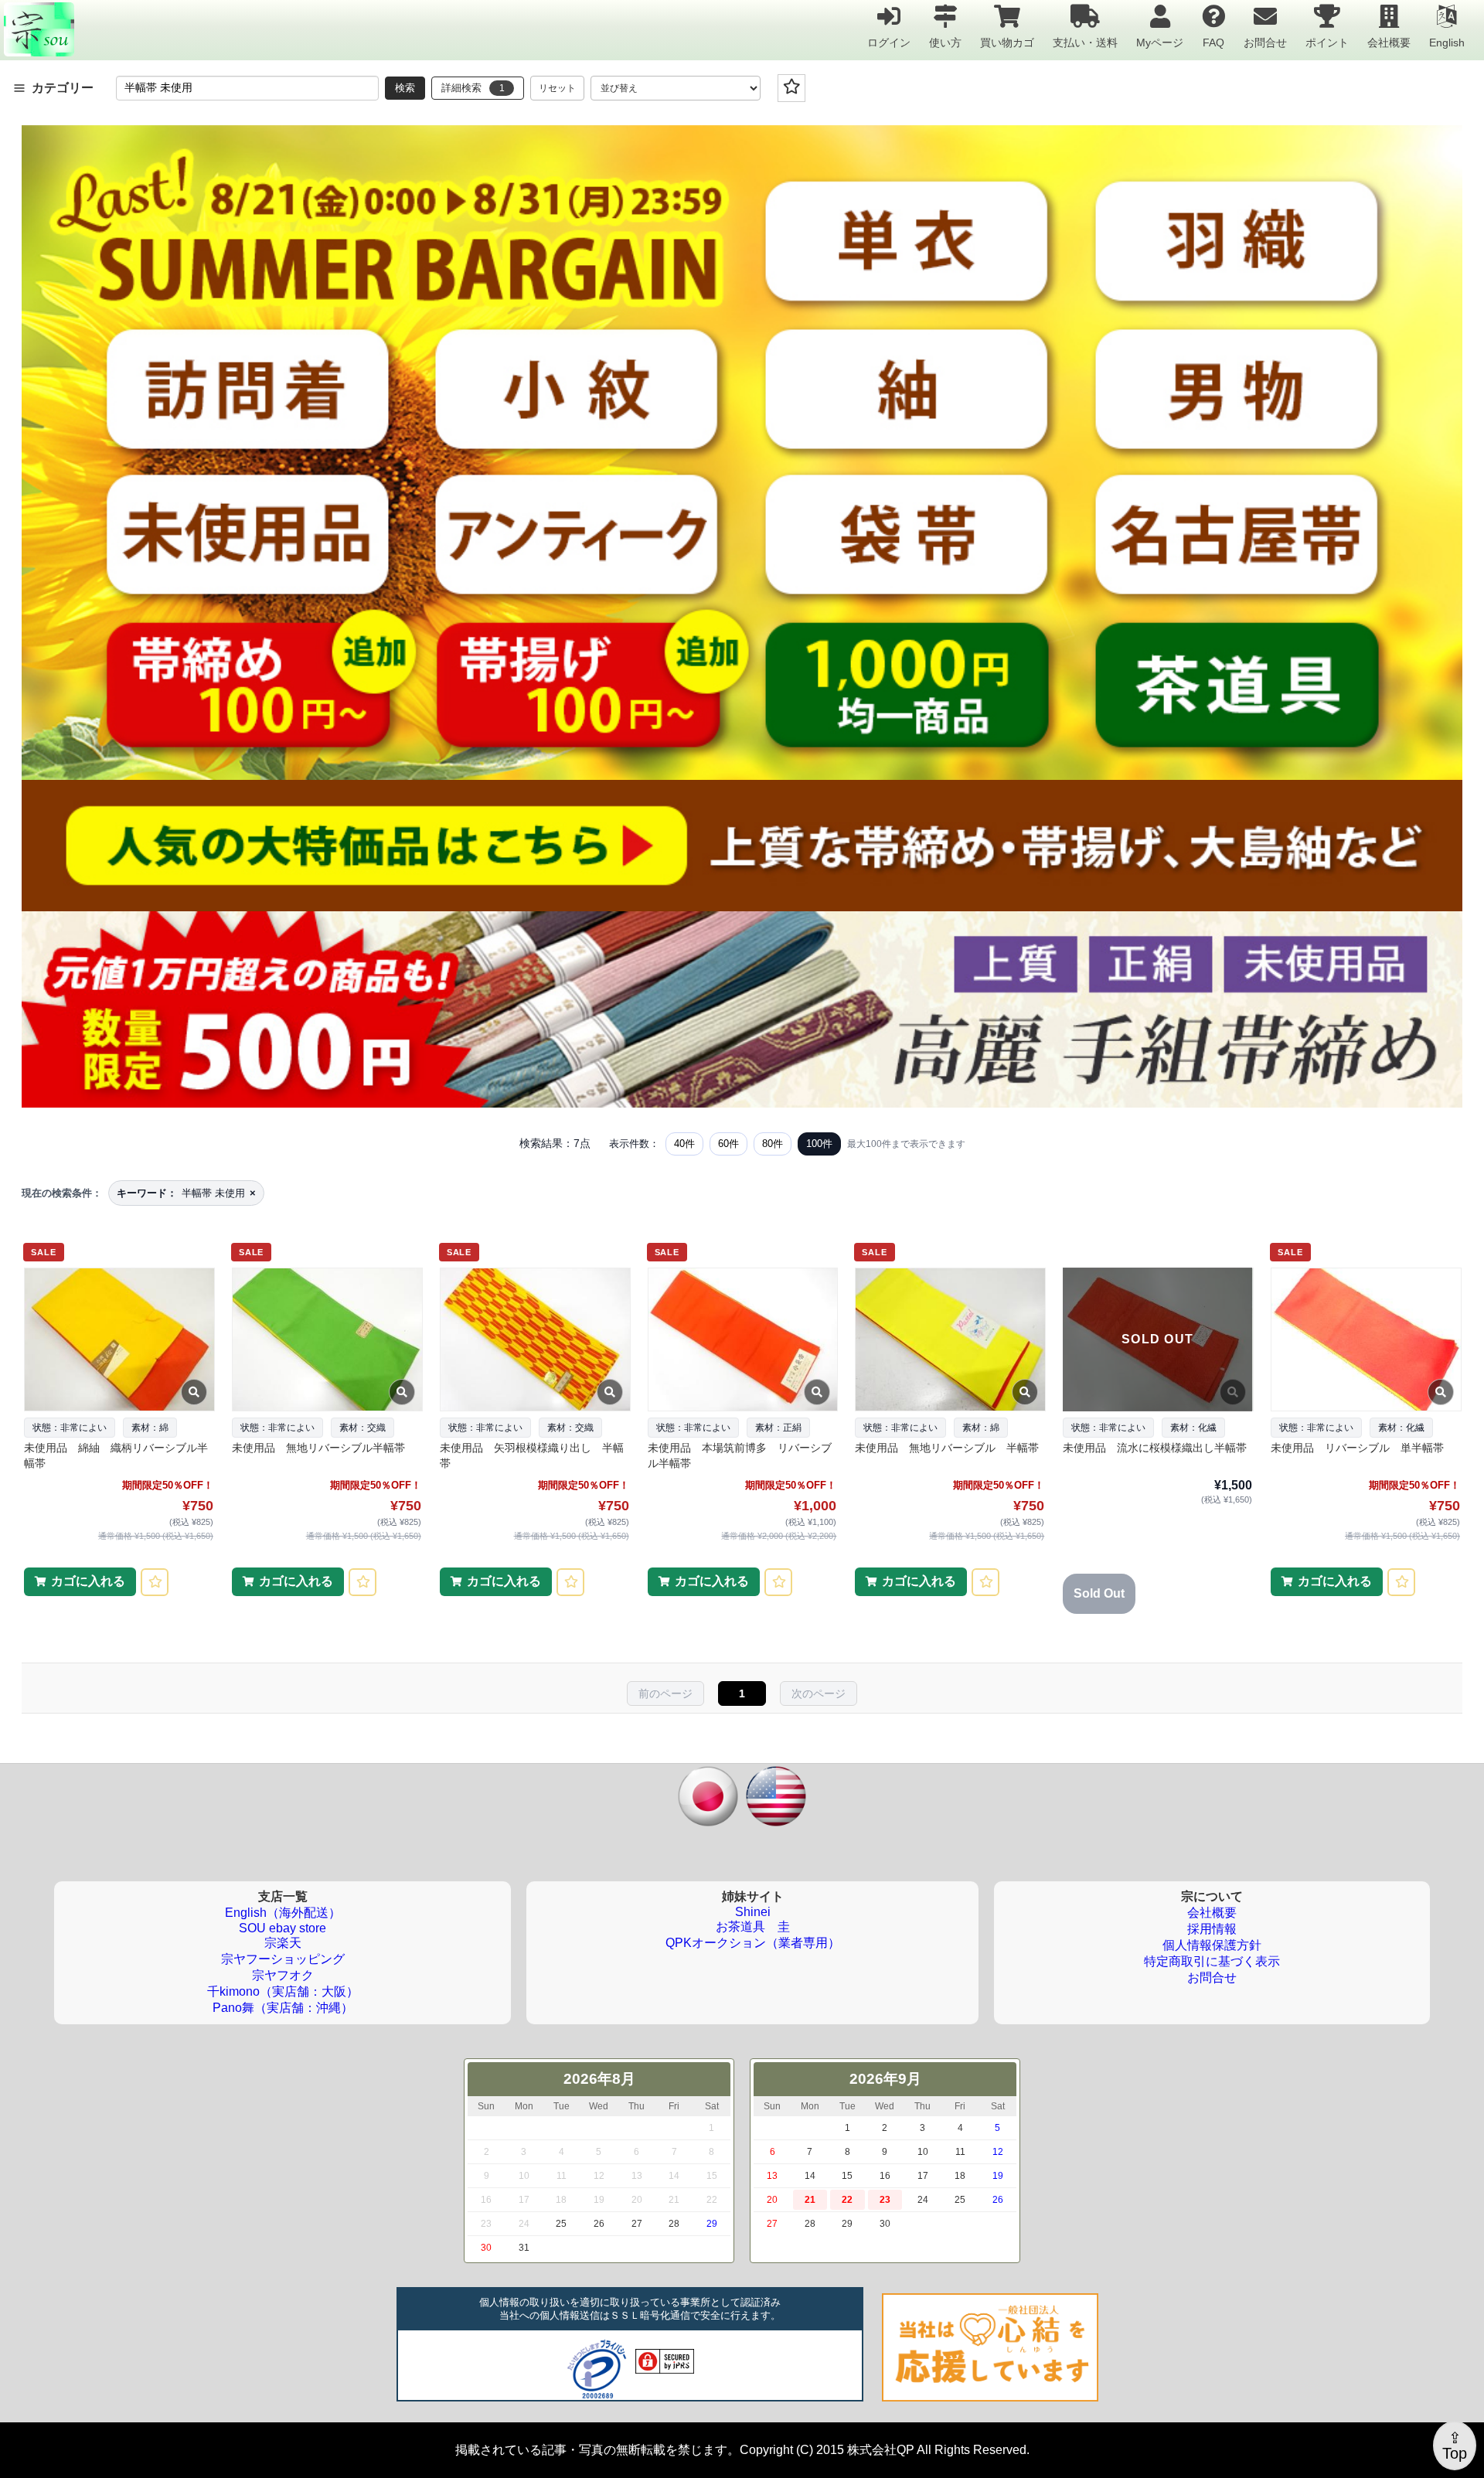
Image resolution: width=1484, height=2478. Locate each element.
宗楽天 (283, 1943)
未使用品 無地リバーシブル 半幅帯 (947, 1448)
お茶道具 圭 (753, 1927)
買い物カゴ (1007, 42)
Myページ (1160, 42)
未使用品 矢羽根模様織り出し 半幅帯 (532, 1455)
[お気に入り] (791, 88)
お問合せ (1265, 42)
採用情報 (1212, 1929)
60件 (728, 1144)
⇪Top (1455, 2446)
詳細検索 (473, 88)
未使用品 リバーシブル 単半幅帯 (1357, 1448)
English (1447, 42)
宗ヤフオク (283, 1975)
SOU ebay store (283, 1928)
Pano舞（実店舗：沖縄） (283, 2008)
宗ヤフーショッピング (283, 1959)
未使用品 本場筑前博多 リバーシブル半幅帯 (740, 1455)
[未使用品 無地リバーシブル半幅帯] (327, 1339)
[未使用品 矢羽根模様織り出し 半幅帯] (534, 1339)
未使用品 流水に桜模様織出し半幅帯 (1155, 1448)
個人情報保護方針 (1212, 1945)
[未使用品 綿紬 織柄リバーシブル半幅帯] (119, 1339)
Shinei (753, 1912)
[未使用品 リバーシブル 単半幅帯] (1365, 1339)
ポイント (1327, 42)
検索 (405, 88)
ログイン (889, 42)
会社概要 (1389, 42)
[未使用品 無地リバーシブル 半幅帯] (950, 1339)
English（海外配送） (283, 1913)
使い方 (945, 42)
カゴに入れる (88, 1581)
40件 (684, 1144)
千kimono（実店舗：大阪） (283, 1991)
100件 (819, 1144)
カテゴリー (63, 88)
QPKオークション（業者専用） (753, 1943)
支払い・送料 (1085, 42)
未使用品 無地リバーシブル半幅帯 (318, 1448)
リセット (557, 88)
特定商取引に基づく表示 (1212, 1961)
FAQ (1213, 42)
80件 (773, 1144)
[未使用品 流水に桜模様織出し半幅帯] (1157, 1339)
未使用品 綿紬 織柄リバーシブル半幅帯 (116, 1455)
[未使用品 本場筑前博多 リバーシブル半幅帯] (742, 1339)
